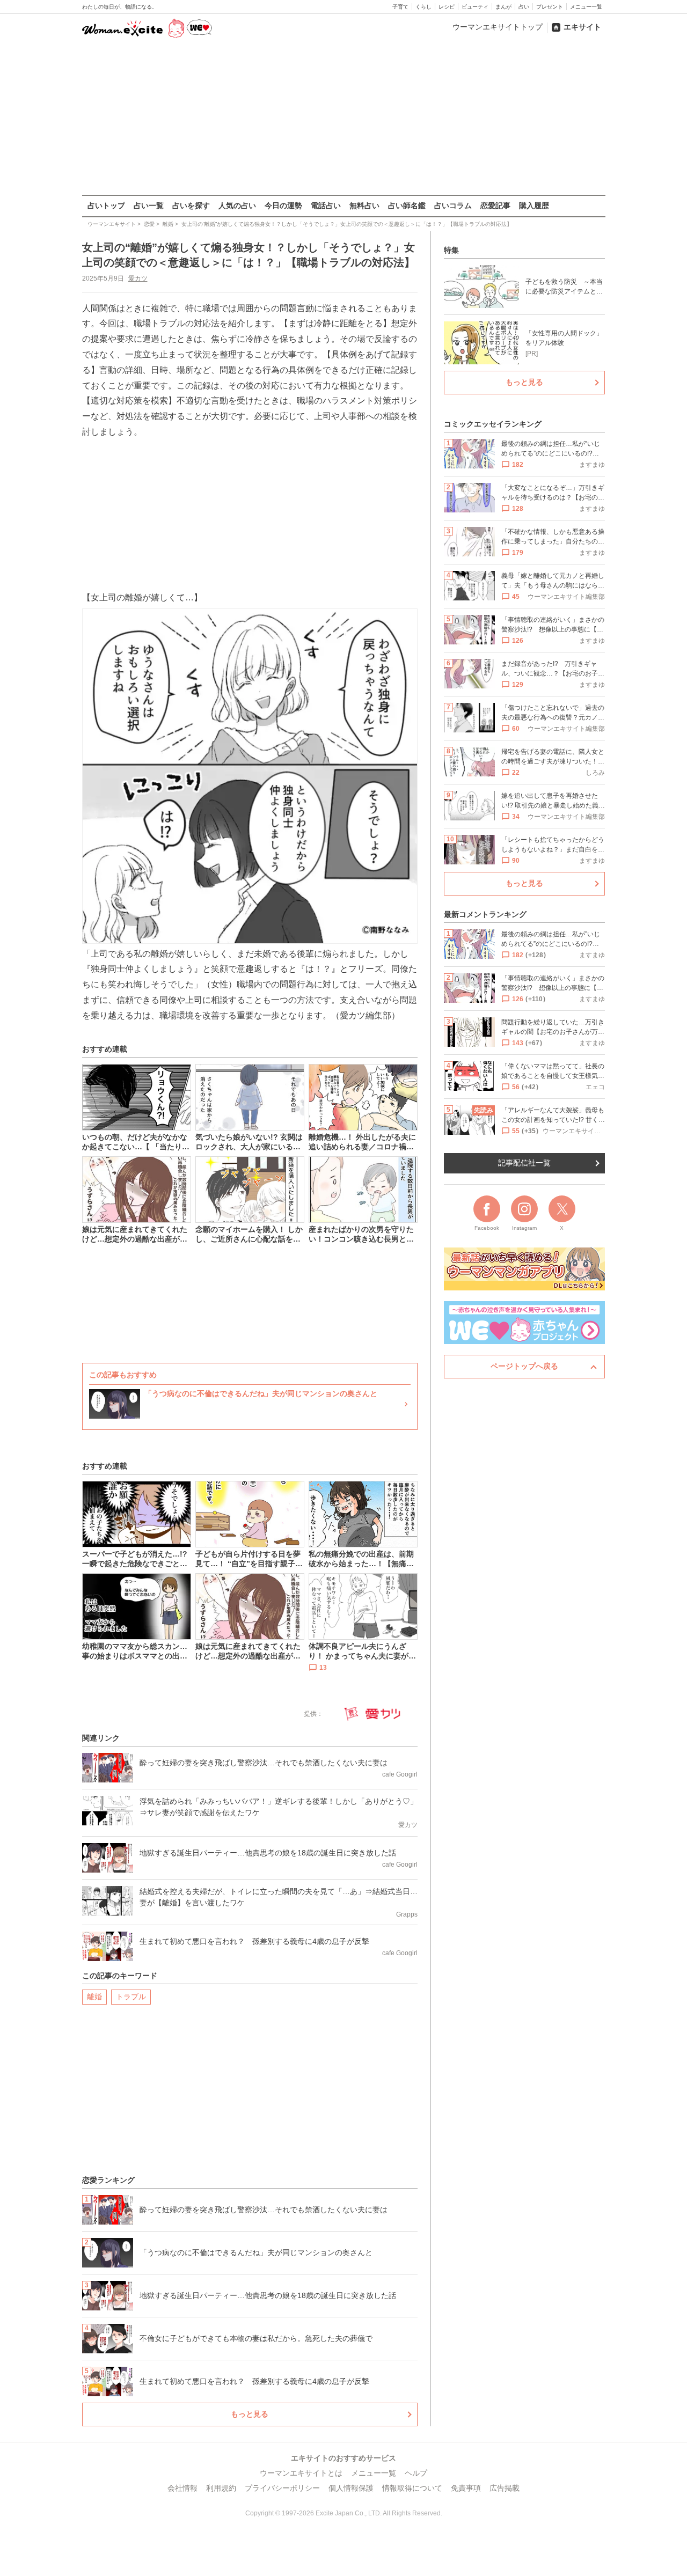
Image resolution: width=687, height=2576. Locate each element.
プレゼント (550, 7)
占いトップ (106, 206)
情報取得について (412, 2488)
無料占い (364, 206)
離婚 (94, 1997)
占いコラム (453, 206)
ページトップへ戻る (524, 1366)
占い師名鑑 (407, 206)
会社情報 (182, 2488)
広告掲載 (505, 2488)
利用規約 (221, 2488)
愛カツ (138, 278)
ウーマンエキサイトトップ (498, 27)
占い (524, 7)
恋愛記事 (495, 206)
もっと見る (250, 2414)
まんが (503, 7)
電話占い (326, 206)
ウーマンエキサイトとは (301, 2473)
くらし (423, 7)
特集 (451, 250)
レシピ (447, 7)
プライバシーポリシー (282, 2488)
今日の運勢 (283, 206)
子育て (400, 7)
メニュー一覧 (586, 7)
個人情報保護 (351, 2488)
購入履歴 (534, 206)
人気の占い (237, 206)
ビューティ (475, 7)
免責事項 (466, 2488)
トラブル (131, 1997)
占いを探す (191, 206)
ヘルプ (416, 2473)
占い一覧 (149, 206)
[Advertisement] (343, 118)
